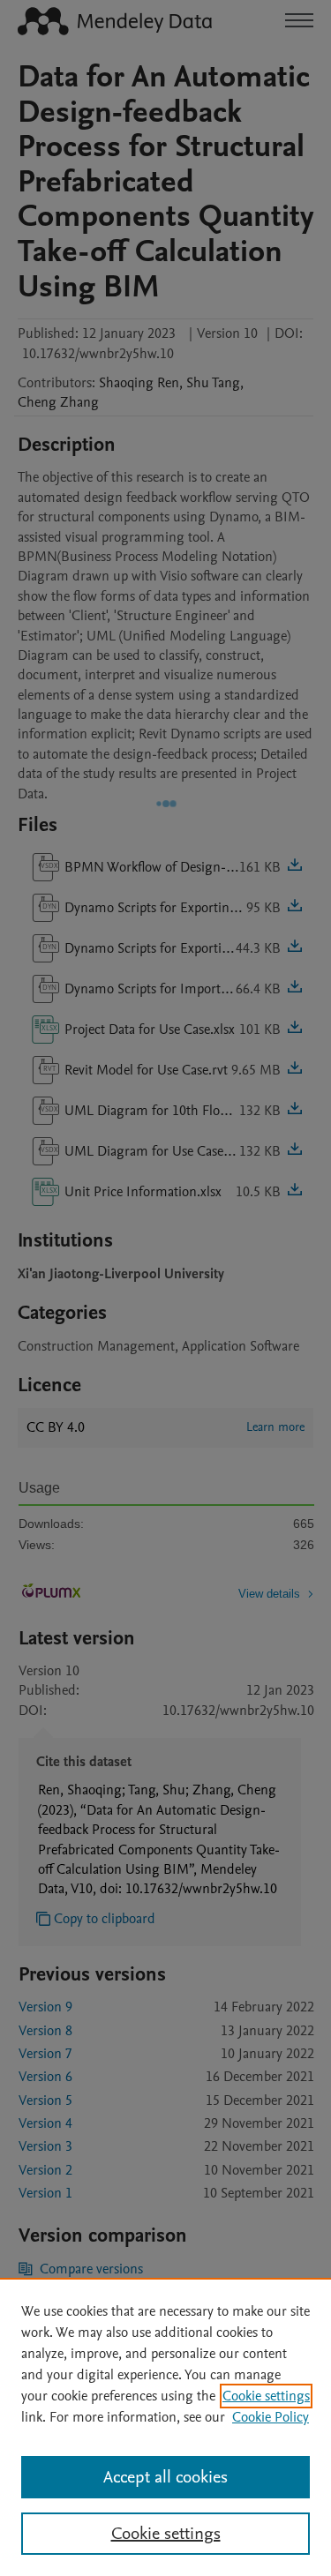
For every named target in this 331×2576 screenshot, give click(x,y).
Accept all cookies (165, 2477)
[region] (165, 2427)
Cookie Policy (271, 2417)
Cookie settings (266, 2396)
